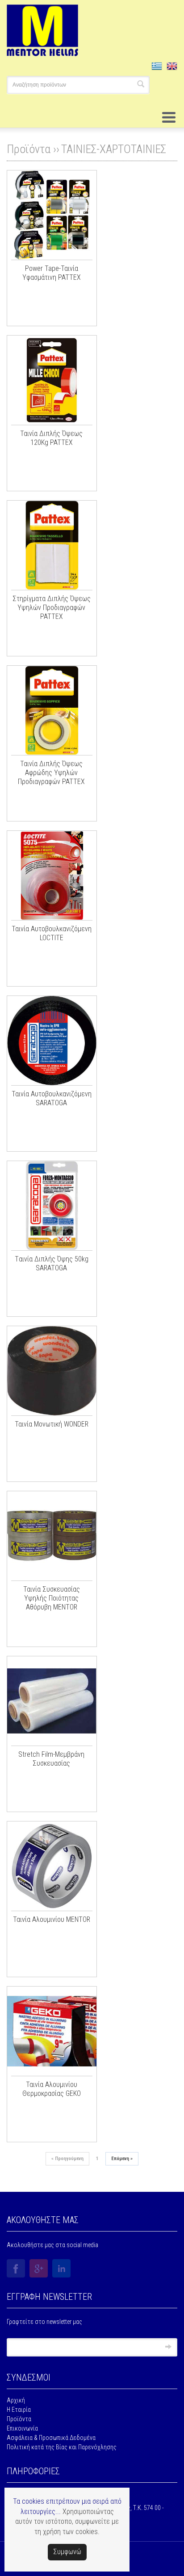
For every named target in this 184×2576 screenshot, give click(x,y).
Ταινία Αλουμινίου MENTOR (52, 1919)
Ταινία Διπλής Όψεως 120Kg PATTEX (51, 438)
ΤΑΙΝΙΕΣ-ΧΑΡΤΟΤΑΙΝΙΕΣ (114, 149)
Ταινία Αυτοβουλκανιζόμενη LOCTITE (52, 933)
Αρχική (16, 2400)
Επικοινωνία (22, 2428)
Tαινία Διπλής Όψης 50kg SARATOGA (52, 1263)
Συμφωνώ (67, 2552)
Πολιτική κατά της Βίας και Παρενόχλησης (62, 2447)
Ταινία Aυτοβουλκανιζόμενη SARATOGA (52, 1098)
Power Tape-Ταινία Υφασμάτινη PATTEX (52, 273)
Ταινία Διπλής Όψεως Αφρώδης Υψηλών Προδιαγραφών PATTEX (51, 773)
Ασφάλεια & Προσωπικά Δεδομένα (51, 2438)
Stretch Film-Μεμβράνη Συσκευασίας (51, 1759)
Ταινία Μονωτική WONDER (52, 1424)
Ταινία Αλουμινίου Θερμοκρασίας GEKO (52, 2089)
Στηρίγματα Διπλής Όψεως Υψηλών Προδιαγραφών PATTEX (52, 608)
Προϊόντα (19, 2419)
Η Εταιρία (19, 2410)
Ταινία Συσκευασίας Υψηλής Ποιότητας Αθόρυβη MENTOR (52, 1598)
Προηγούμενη (67, 2159)
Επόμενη (122, 2159)
